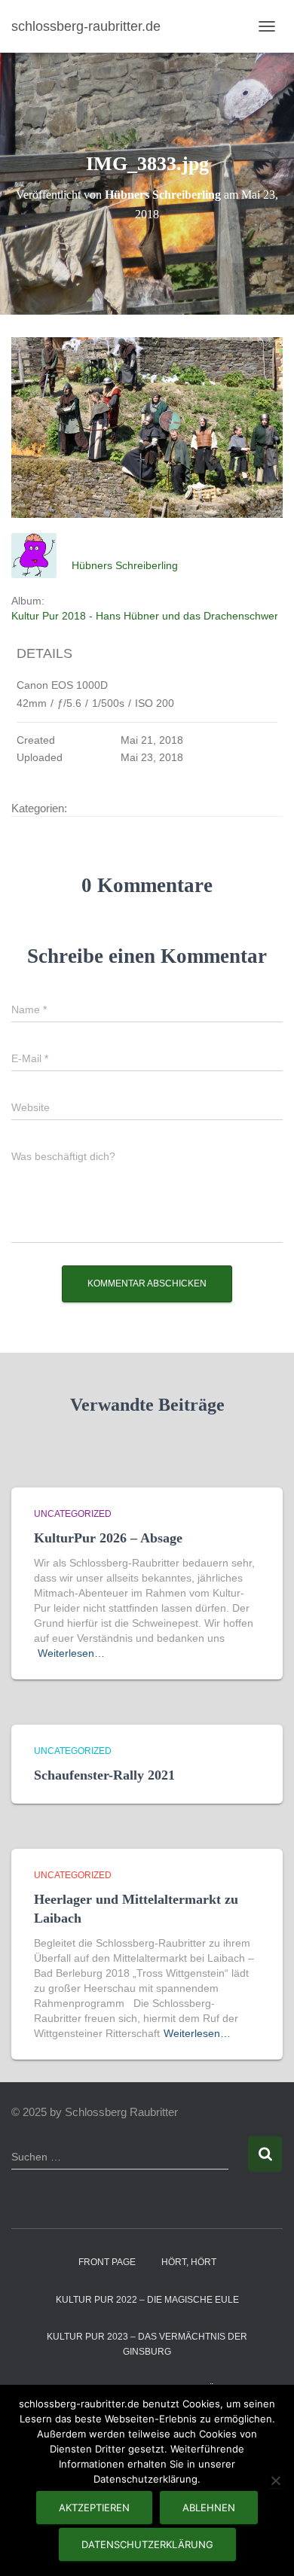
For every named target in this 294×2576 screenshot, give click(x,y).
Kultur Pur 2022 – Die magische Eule (147, 2300)
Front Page (107, 2262)
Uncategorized (73, 1514)
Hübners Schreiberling (125, 565)
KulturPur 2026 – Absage (108, 1538)
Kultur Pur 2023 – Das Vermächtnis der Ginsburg (147, 2344)
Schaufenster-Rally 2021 (104, 1775)
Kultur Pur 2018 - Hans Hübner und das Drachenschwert (146, 616)
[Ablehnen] (275, 2480)
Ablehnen (209, 2507)
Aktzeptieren (94, 2507)
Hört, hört (189, 2262)
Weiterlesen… (71, 1653)
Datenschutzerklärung (147, 2544)
